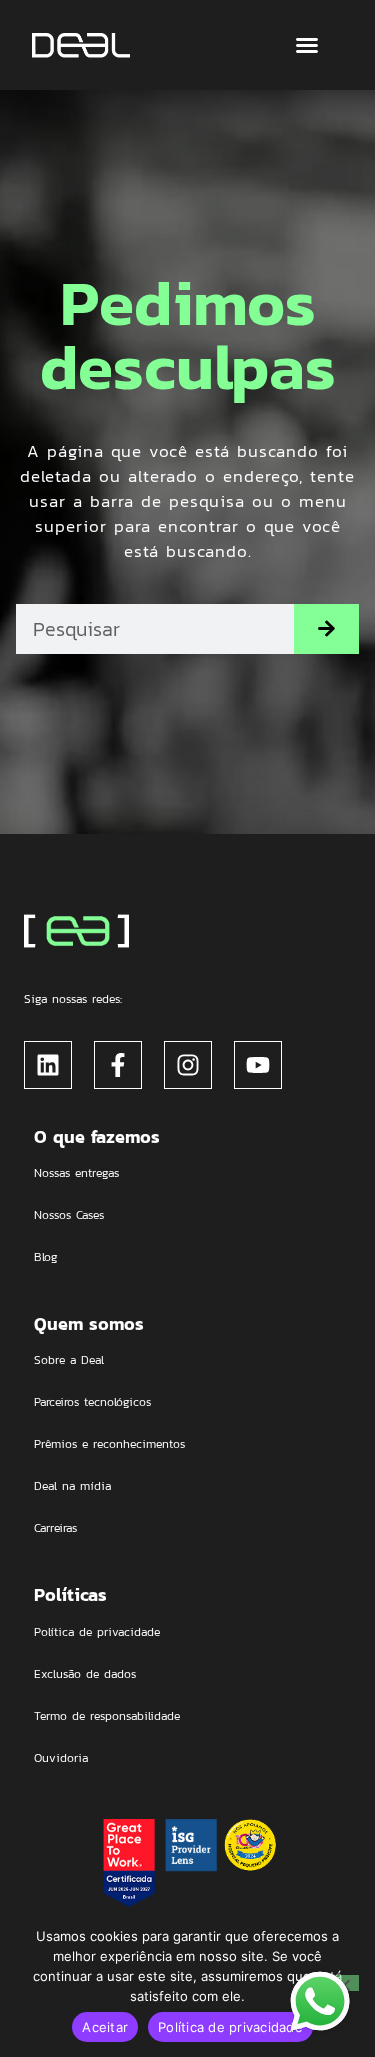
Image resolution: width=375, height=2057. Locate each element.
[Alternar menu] (307, 45)
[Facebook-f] (118, 1065)
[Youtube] (258, 1065)
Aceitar (105, 2027)
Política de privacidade (230, 2027)
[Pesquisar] (326, 629)
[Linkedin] (48, 1065)
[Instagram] (188, 1065)
